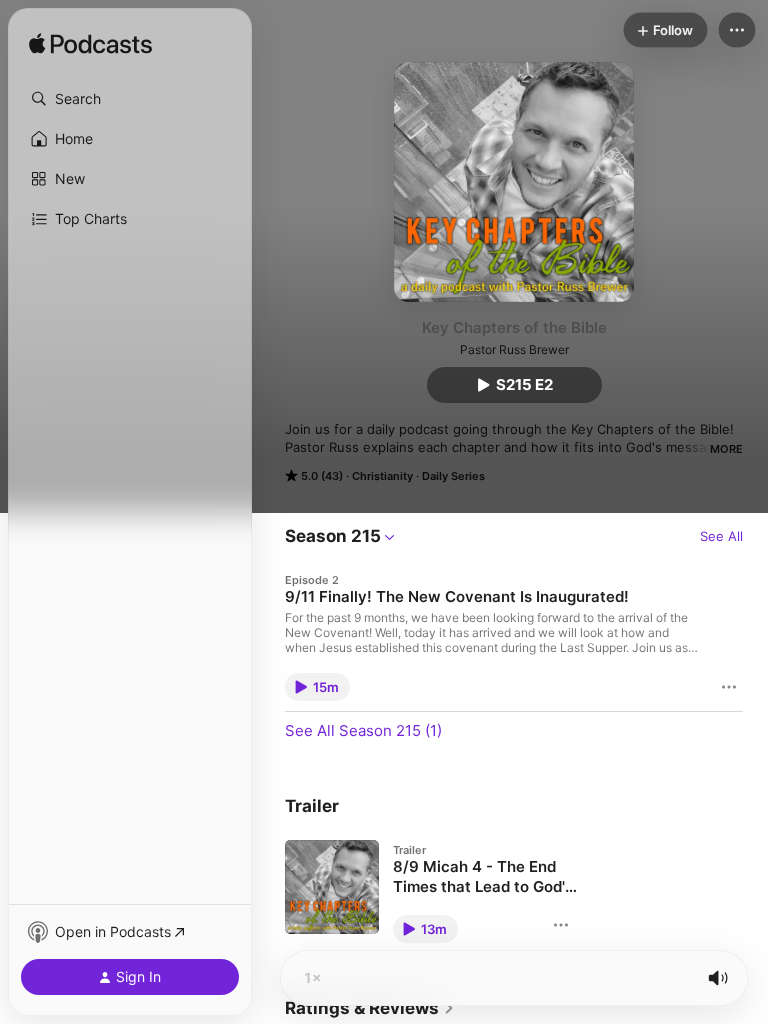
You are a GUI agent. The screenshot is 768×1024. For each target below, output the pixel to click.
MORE (726, 449)
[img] (90, 45)
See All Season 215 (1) (363, 730)
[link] (370, 1008)
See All (721, 536)
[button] (130, 99)
